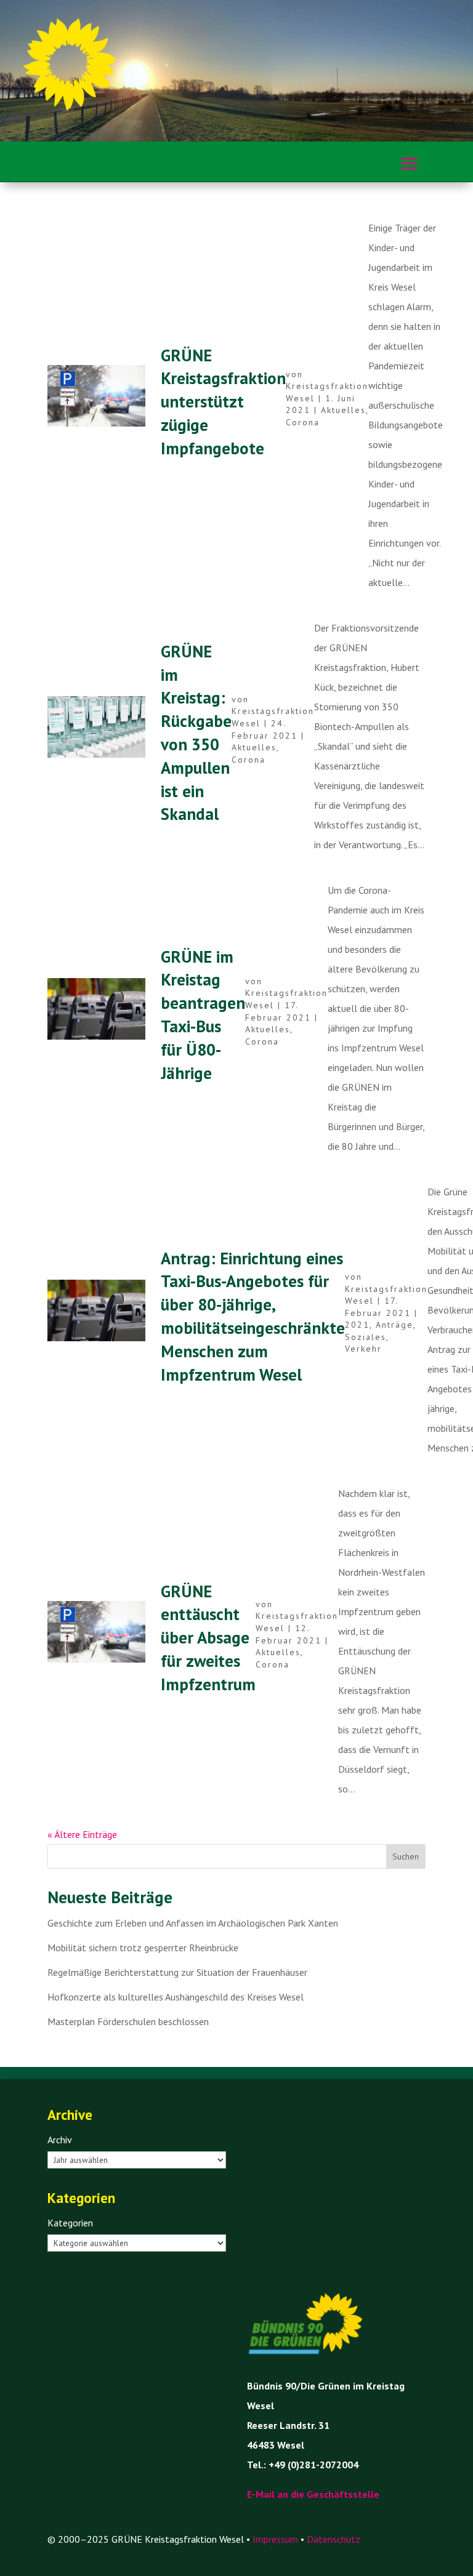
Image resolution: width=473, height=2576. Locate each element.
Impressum (275, 2539)
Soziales (366, 1337)
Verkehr (363, 1349)
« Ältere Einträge (82, 1834)
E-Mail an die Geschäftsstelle (313, 2494)
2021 (357, 1325)
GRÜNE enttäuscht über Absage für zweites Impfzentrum (208, 1638)
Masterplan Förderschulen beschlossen (128, 2021)
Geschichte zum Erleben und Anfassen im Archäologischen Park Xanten (193, 1923)
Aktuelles (343, 410)
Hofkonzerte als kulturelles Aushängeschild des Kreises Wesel (176, 1997)
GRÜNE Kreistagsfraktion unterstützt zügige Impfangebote (223, 402)
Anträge (394, 1325)
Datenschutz (334, 2539)
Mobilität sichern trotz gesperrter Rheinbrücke (143, 1948)
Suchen (406, 1856)
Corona (303, 422)
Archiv (60, 2140)
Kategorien (70, 2223)
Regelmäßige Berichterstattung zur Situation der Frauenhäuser (177, 1972)
